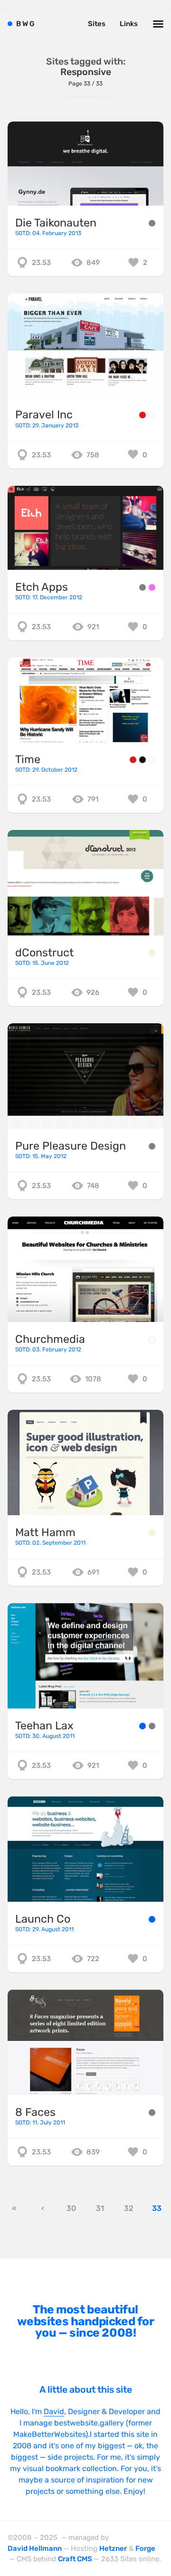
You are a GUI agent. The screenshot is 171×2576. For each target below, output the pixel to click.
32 (128, 2208)
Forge (145, 2548)
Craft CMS (75, 2559)
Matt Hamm (45, 1532)
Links (129, 24)
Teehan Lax (44, 1726)
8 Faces (35, 2112)
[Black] (142, 760)
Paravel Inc (44, 415)
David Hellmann (35, 2548)
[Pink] (152, 587)
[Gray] (152, 223)
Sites (97, 24)
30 (71, 2208)
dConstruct (44, 953)
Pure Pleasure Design (71, 1146)
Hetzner (113, 2548)
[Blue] (142, 1726)
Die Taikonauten (56, 223)
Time (28, 759)
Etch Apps (42, 587)
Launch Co (43, 1919)
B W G (25, 24)
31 (100, 2208)
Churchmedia (50, 1339)
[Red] (142, 415)
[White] (152, 415)
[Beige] (152, 953)
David (54, 2411)
